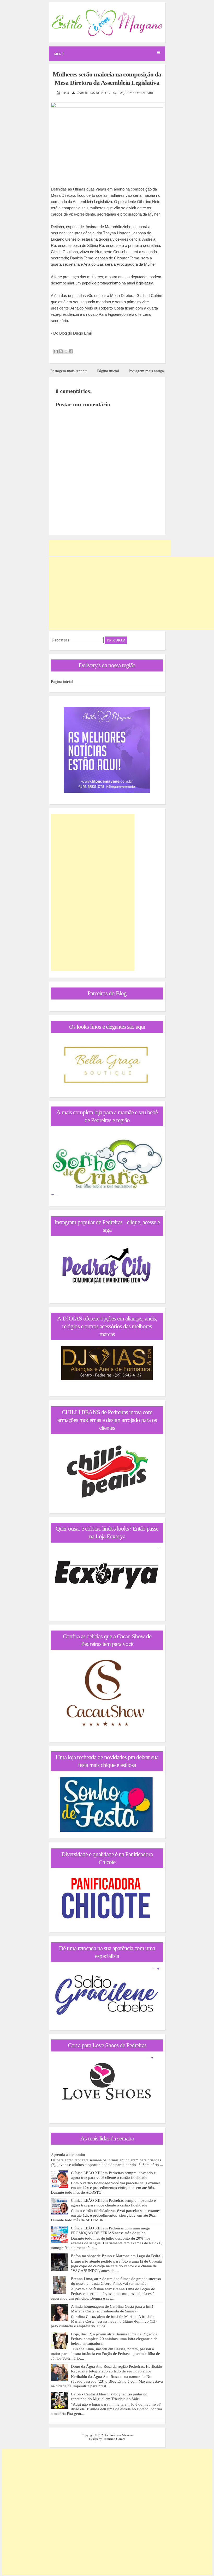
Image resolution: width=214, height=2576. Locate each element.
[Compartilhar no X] (66, 351)
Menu (59, 54)
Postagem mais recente (69, 371)
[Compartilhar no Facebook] (71, 351)
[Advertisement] (110, 548)
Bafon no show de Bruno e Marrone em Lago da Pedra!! (117, 2256)
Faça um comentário (136, 93)
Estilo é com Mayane (119, 2435)
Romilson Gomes (114, 2439)
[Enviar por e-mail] (56, 351)
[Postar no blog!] (61, 351)
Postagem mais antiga (146, 371)
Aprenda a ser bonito (68, 2155)
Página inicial (108, 371)
